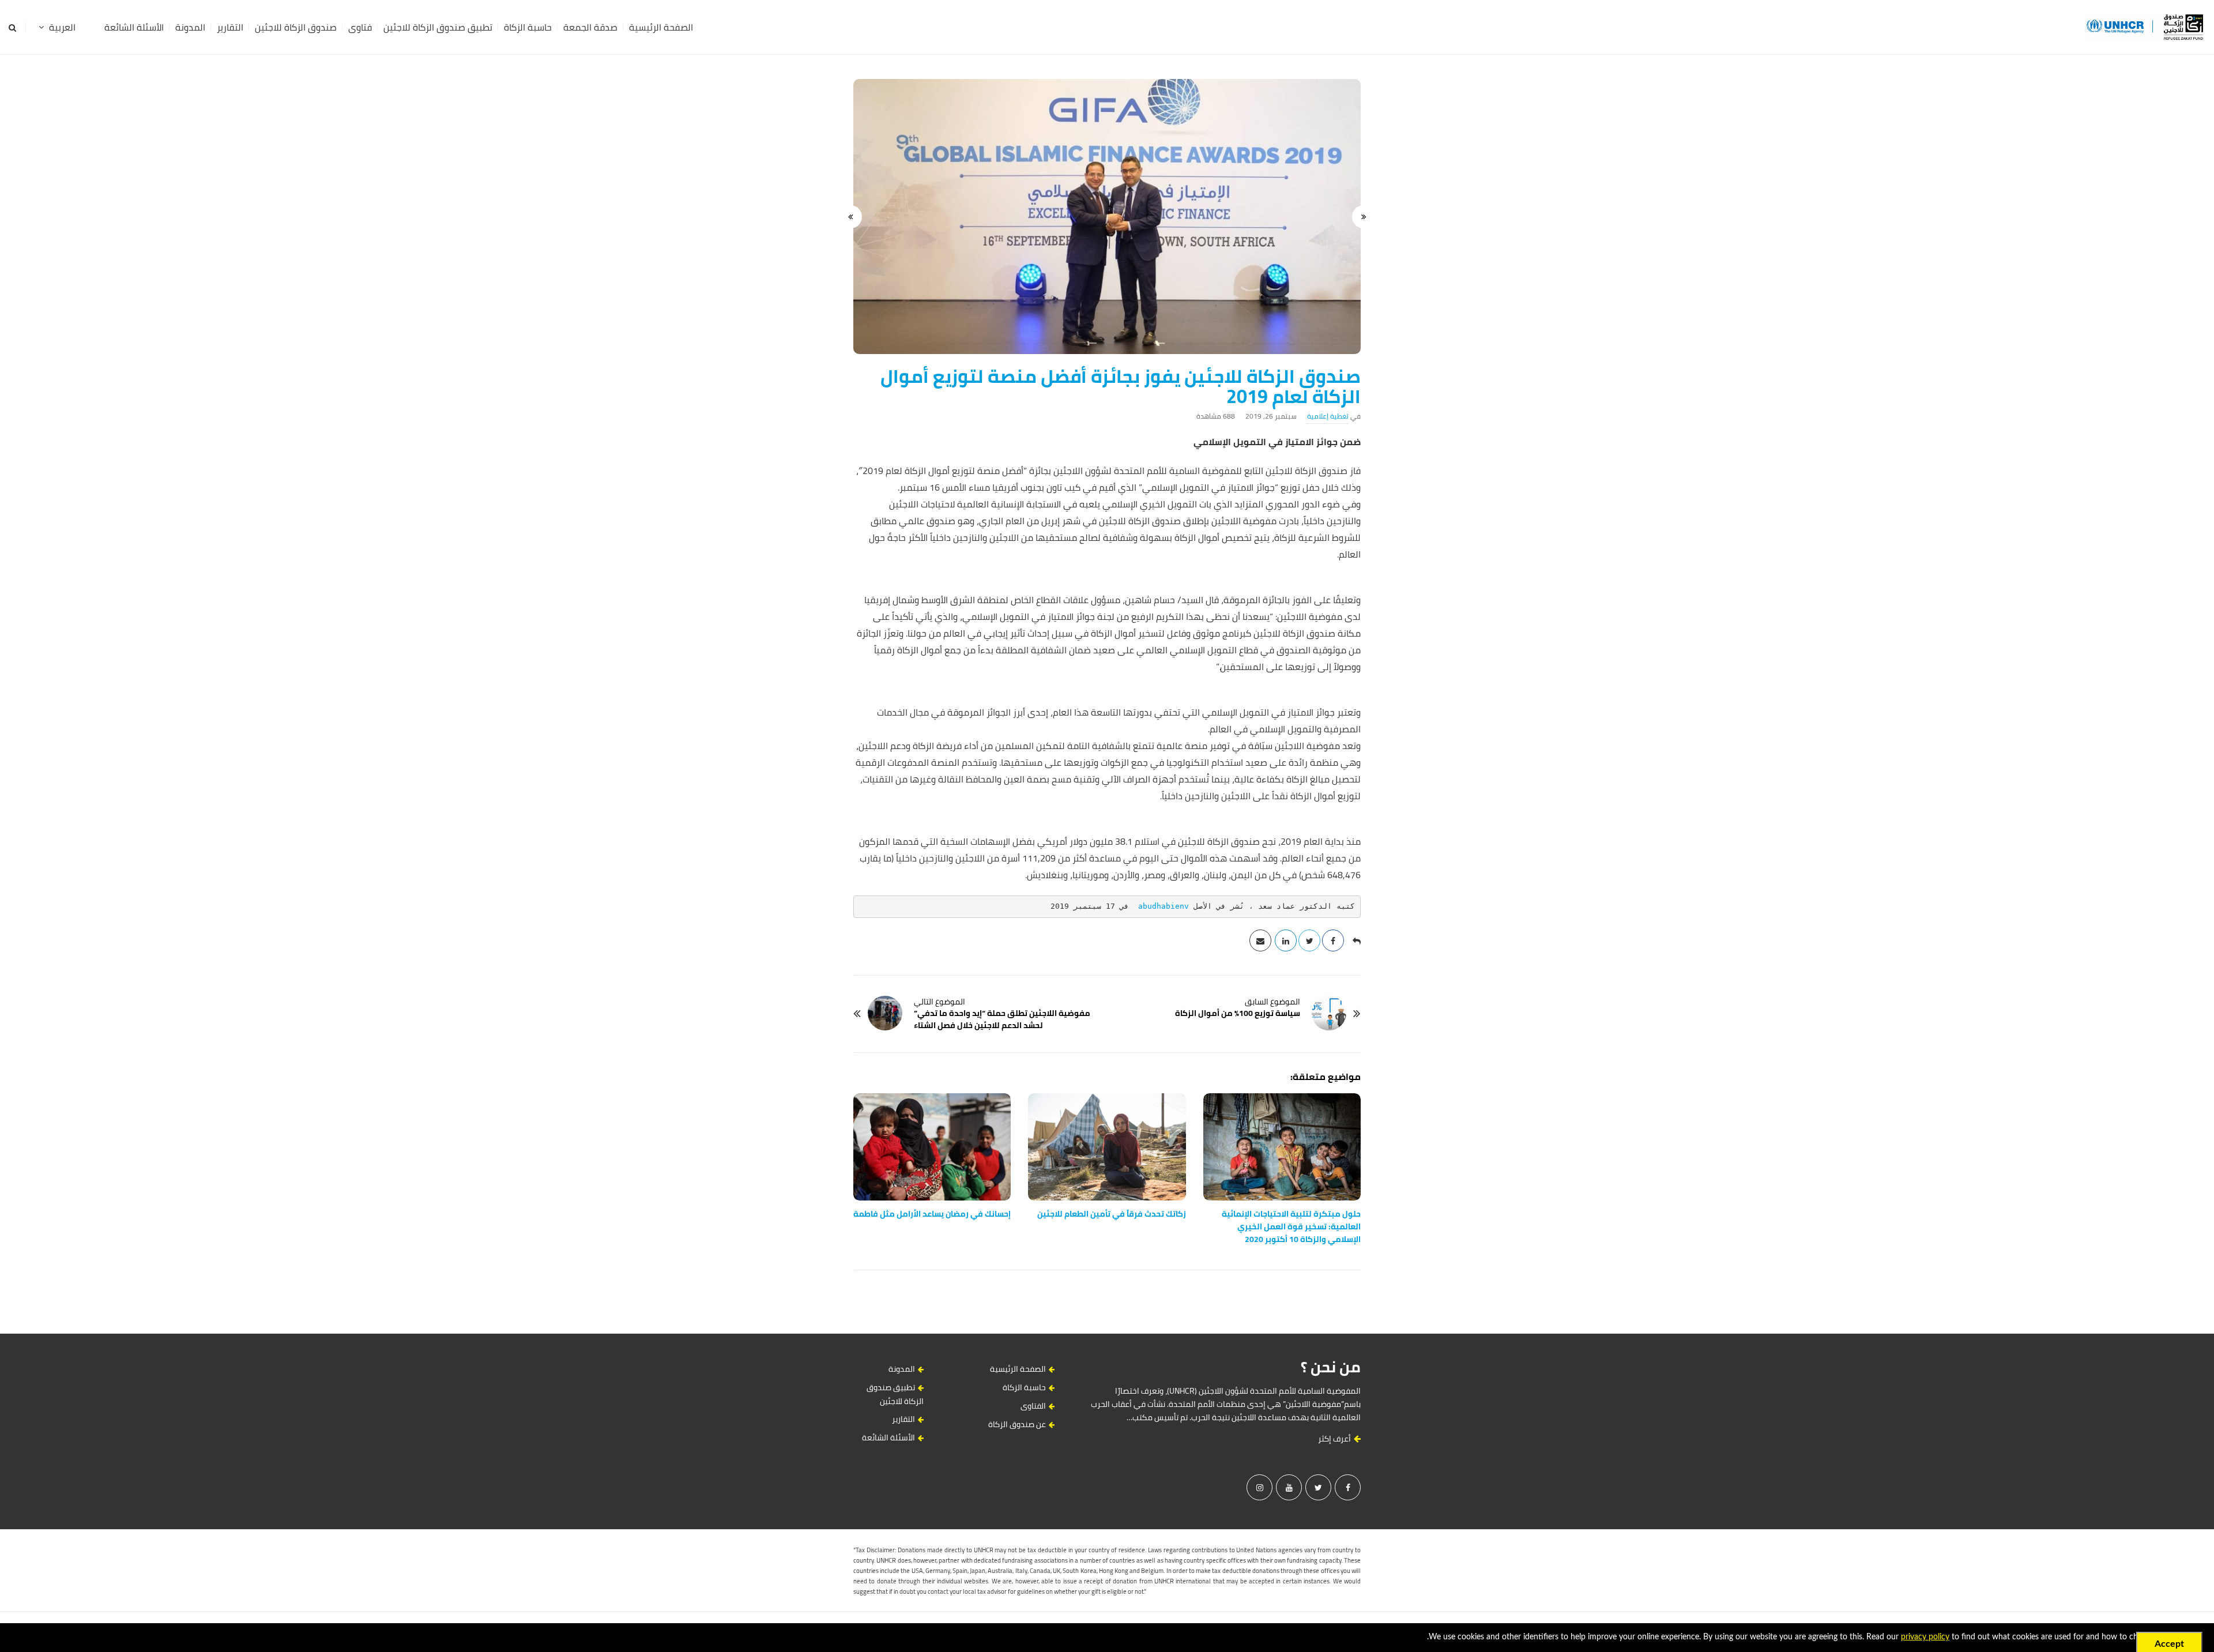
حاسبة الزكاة (528, 27)
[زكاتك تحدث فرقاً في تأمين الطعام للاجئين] (1107, 1147)
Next (850, 217)
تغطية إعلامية (1328, 416)
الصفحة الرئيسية (661, 27)
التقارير (230, 27)
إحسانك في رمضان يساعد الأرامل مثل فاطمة (932, 1214)
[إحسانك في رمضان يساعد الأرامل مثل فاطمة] (932, 1147)
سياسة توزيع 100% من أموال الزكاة (1238, 1013)
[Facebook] (1348, 1487)
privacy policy (1925, 1637)
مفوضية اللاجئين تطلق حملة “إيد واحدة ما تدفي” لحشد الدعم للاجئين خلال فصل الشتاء (1002, 1019)
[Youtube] (1289, 1487)
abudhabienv (1164, 906)
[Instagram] (1260, 1487)
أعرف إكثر (1335, 1439)
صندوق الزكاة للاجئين (296, 27)
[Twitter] (1318, 1487)
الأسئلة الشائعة (134, 27)
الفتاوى (1033, 1406)
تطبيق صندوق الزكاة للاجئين (438, 27)
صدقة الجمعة (590, 27)
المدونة (190, 27)
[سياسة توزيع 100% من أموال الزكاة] (1329, 1013)
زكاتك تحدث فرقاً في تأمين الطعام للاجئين (1112, 1214)
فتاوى (360, 27)
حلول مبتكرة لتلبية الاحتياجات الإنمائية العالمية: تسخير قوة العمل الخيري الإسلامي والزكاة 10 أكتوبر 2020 (1291, 1226)
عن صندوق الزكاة (1017, 1424)
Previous (1364, 217)
